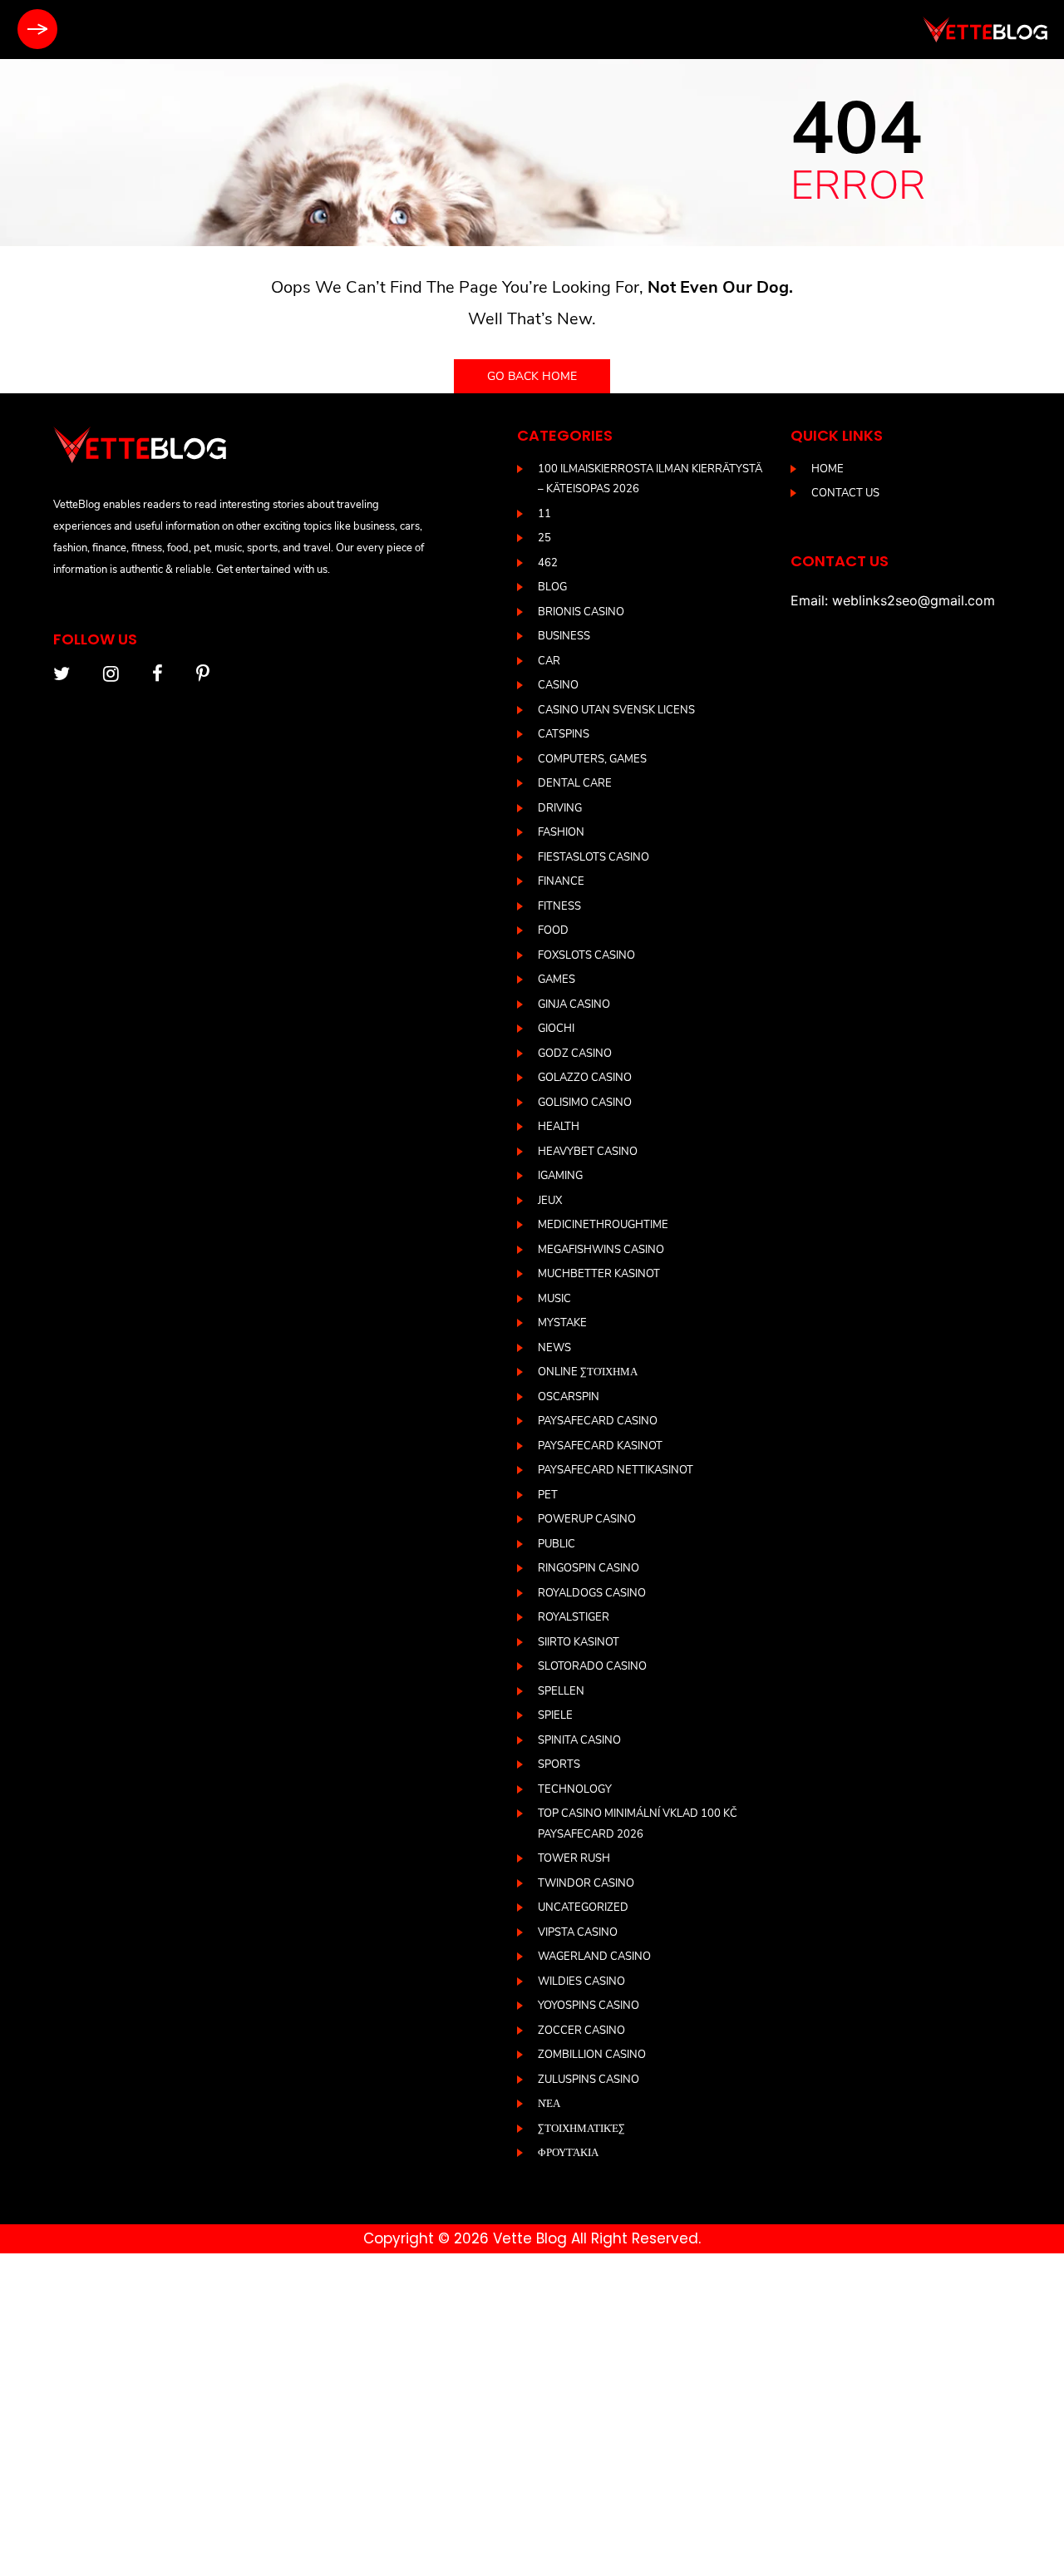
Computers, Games (592, 759)
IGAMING (560, 1176)
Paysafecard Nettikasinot (616, 1470)
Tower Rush (574, 1858)
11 (544, 514)
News (554, 1348)
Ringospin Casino (589, 1568)
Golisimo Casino (585, 1103)
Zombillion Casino (592, 2055)
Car (549, 661)
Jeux (550, 1201)
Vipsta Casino (578, 1932)
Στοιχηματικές (581, 2129)
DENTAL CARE (575, 783)
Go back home (532, 376)
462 (548, 563)
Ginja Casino (574, 1004)
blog (552, 587)
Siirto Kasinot (579, 1642)
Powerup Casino (587, 1519)
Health (559, 1127)
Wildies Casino (581, 1981)
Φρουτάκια (568, 2153)
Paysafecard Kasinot (600, 1446)
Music (554, 1299)
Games (557, 980)
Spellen (561, 1691)
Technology (575, 1789)
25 (544, 538)
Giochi (556, 1029)
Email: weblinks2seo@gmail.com (893, 600)
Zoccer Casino (581, 2031)
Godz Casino (575, 1054)
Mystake (562, 1323)
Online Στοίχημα (588, 1372)
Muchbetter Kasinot (599, 1274)
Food (553, 930)
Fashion (561, 832)
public (557, 1544)
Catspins (564, 734)
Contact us (845, 493)
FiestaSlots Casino (594, 857)
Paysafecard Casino (598, 1421)
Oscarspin (569, 1397)
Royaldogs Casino (592, 1593)
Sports (559, 1764)
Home (828, 469)
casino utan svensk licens (616, 710)
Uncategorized (583, 1907)
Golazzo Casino (585, 1078)
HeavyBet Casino (588, 1152)
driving (560, 808)
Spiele (555, 1715)
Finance (561, 881)
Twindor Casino (586, 1883)
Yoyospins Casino (589, 2006)
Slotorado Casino (592, 1666)
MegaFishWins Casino (601, 1250)
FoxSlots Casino (586, 955)
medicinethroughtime (603, 1225)
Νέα (549, 2104)
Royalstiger (574, 1617)
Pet (548, 1495)
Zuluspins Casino (589, 2080)
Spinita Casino (579, 1740)
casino (558, 685)
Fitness (559, 906)
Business (564, 636)
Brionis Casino (581, 612)
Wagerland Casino (594, 1957)
